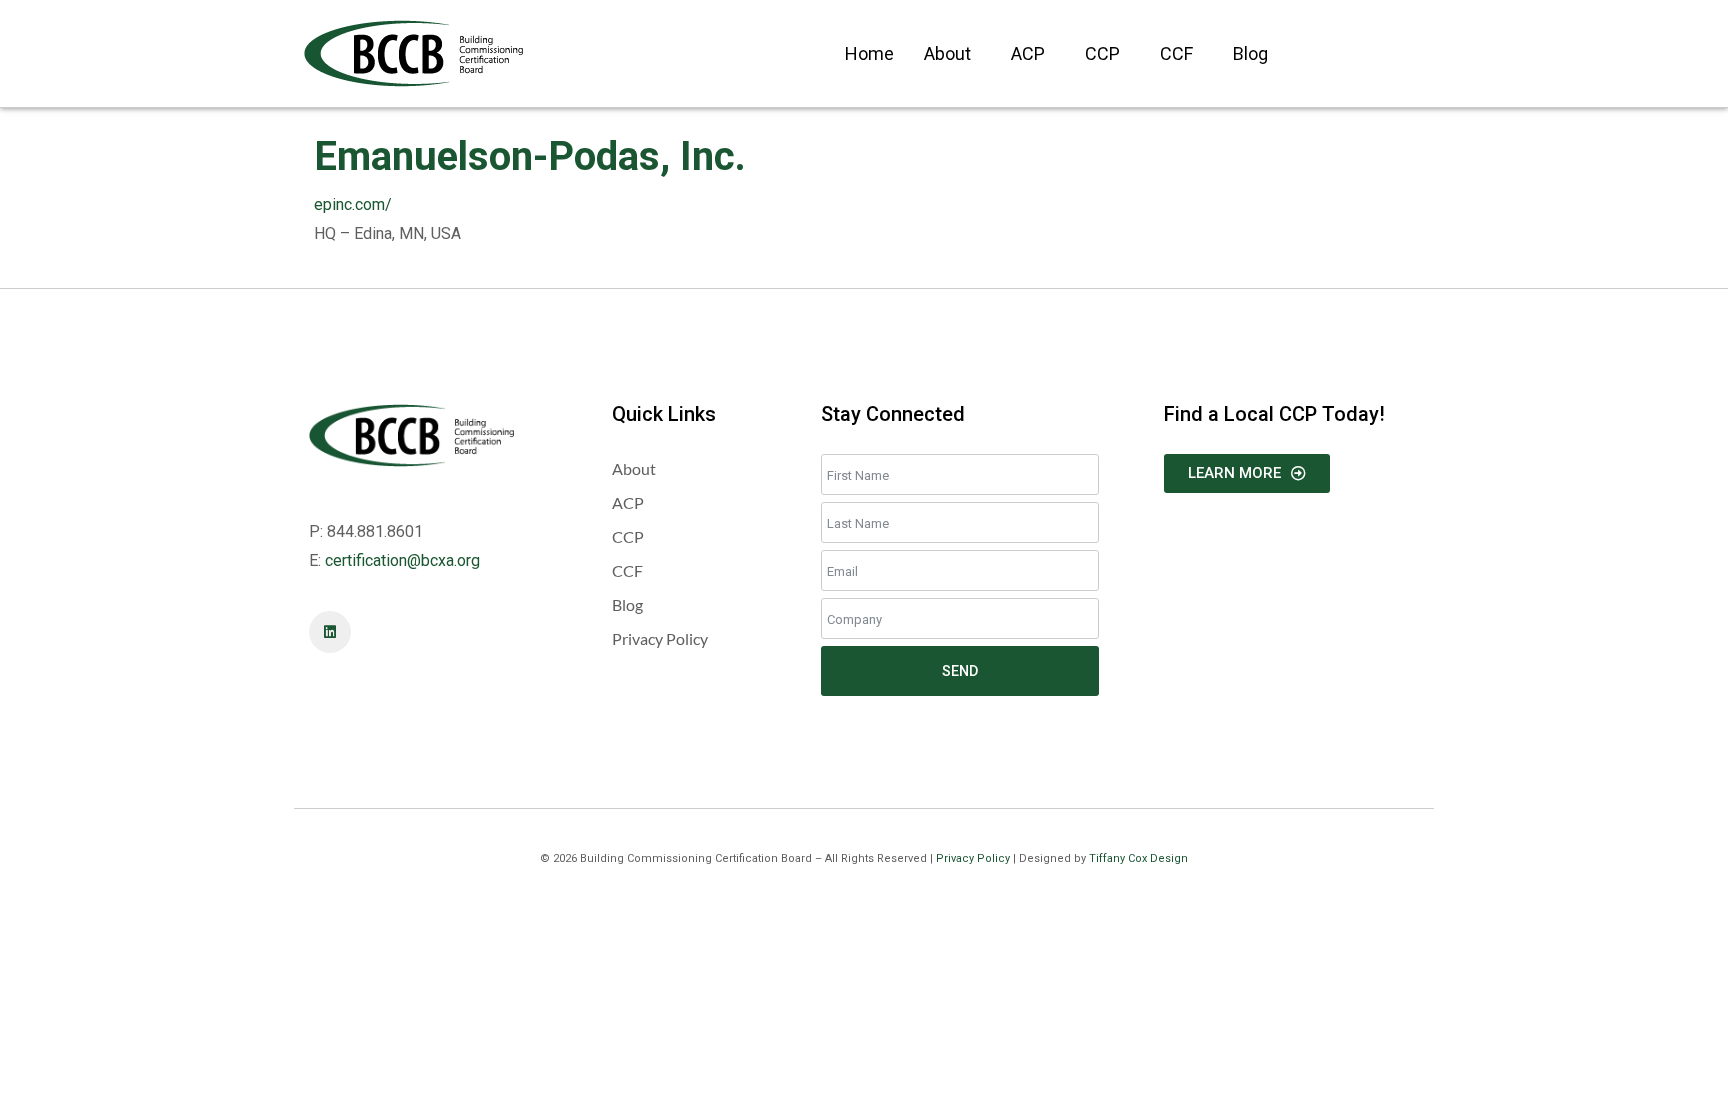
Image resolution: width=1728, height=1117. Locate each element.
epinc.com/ (353, 204)
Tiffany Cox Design (1138, 858)
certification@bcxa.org (402, 560)
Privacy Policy (973, 858)
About (947, 53)
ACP (1028, 53)
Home (869, 53)
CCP (1102, 53)
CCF (1176, 53)
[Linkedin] (330, 632)
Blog (1250, 53)
